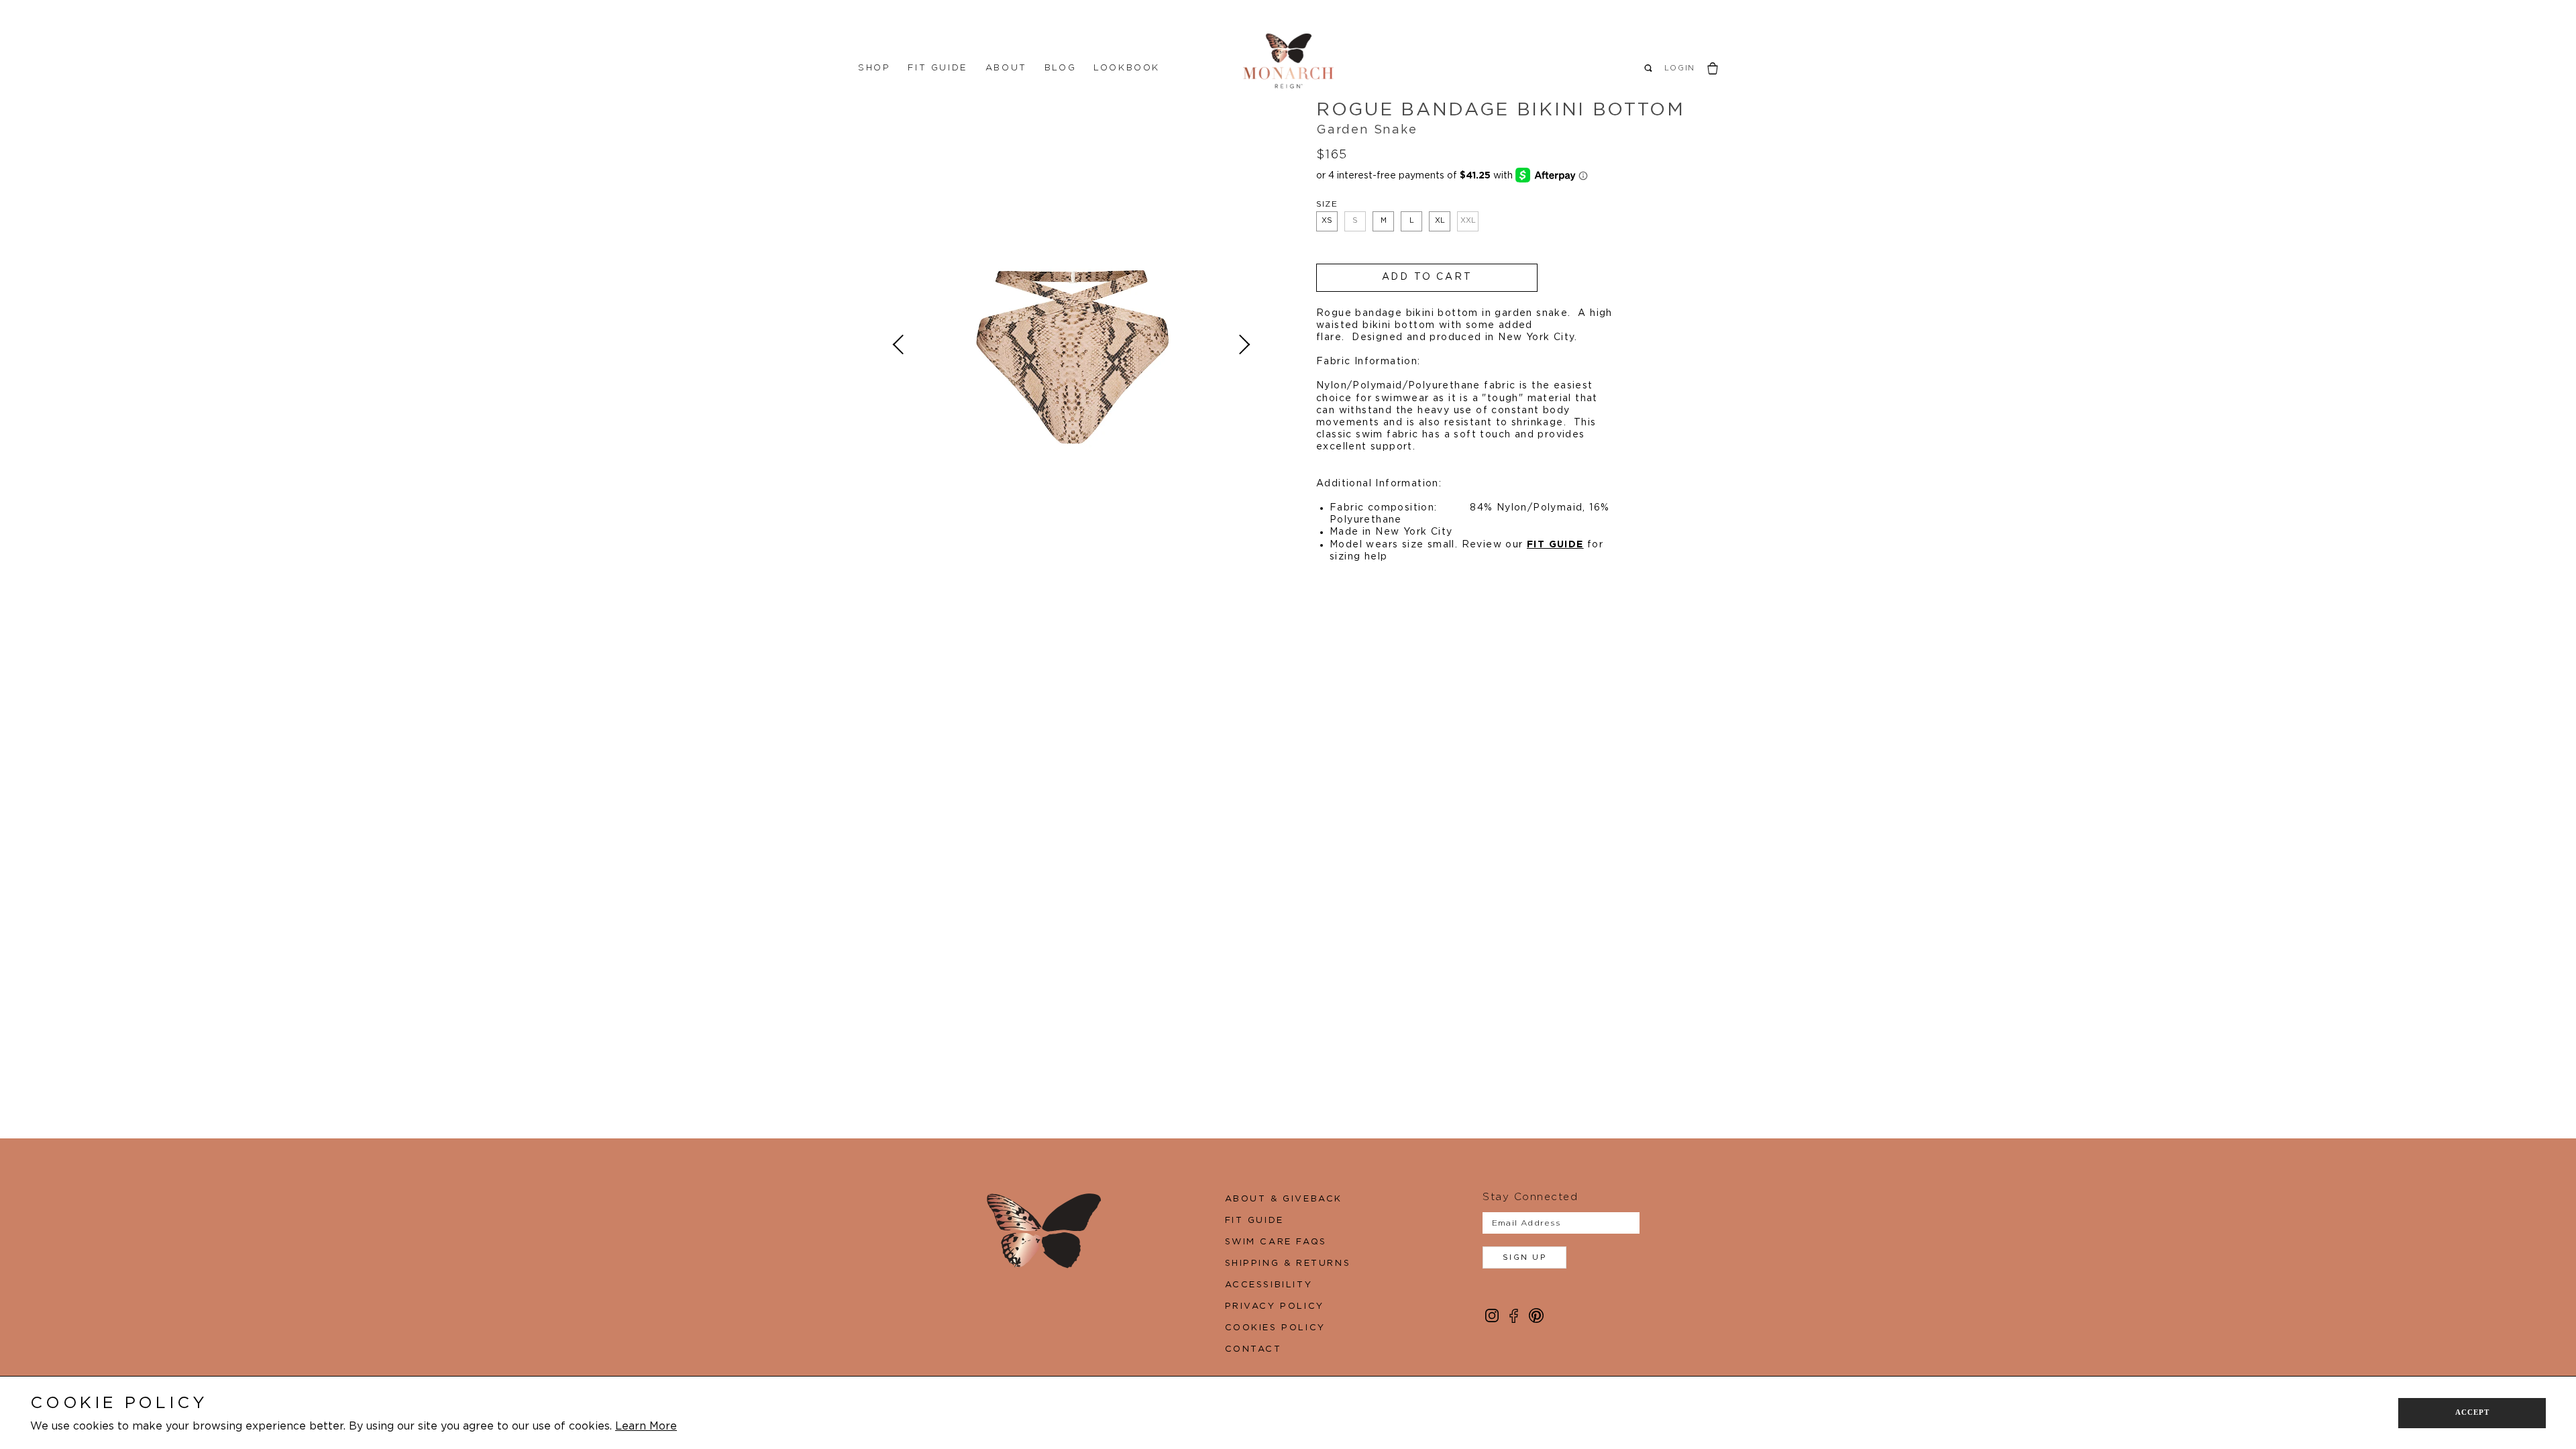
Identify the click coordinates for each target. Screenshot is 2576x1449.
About (1006, 68)
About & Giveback (1284, 1199)
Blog (1060, 68)
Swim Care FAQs (1276, 1242)
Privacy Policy (1275, 1306)
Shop (874, 68)
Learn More (646, 1426)
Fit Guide (937, 68)
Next (1243, 345)
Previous (900, 345)
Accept (2472, 1412)
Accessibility (1269, 1285)
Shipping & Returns (1288, 1264)
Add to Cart (1427, 277)
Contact (1253, 1349)
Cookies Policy (1275, 1328)
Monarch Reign (1288, 61)
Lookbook (1127, 68)
